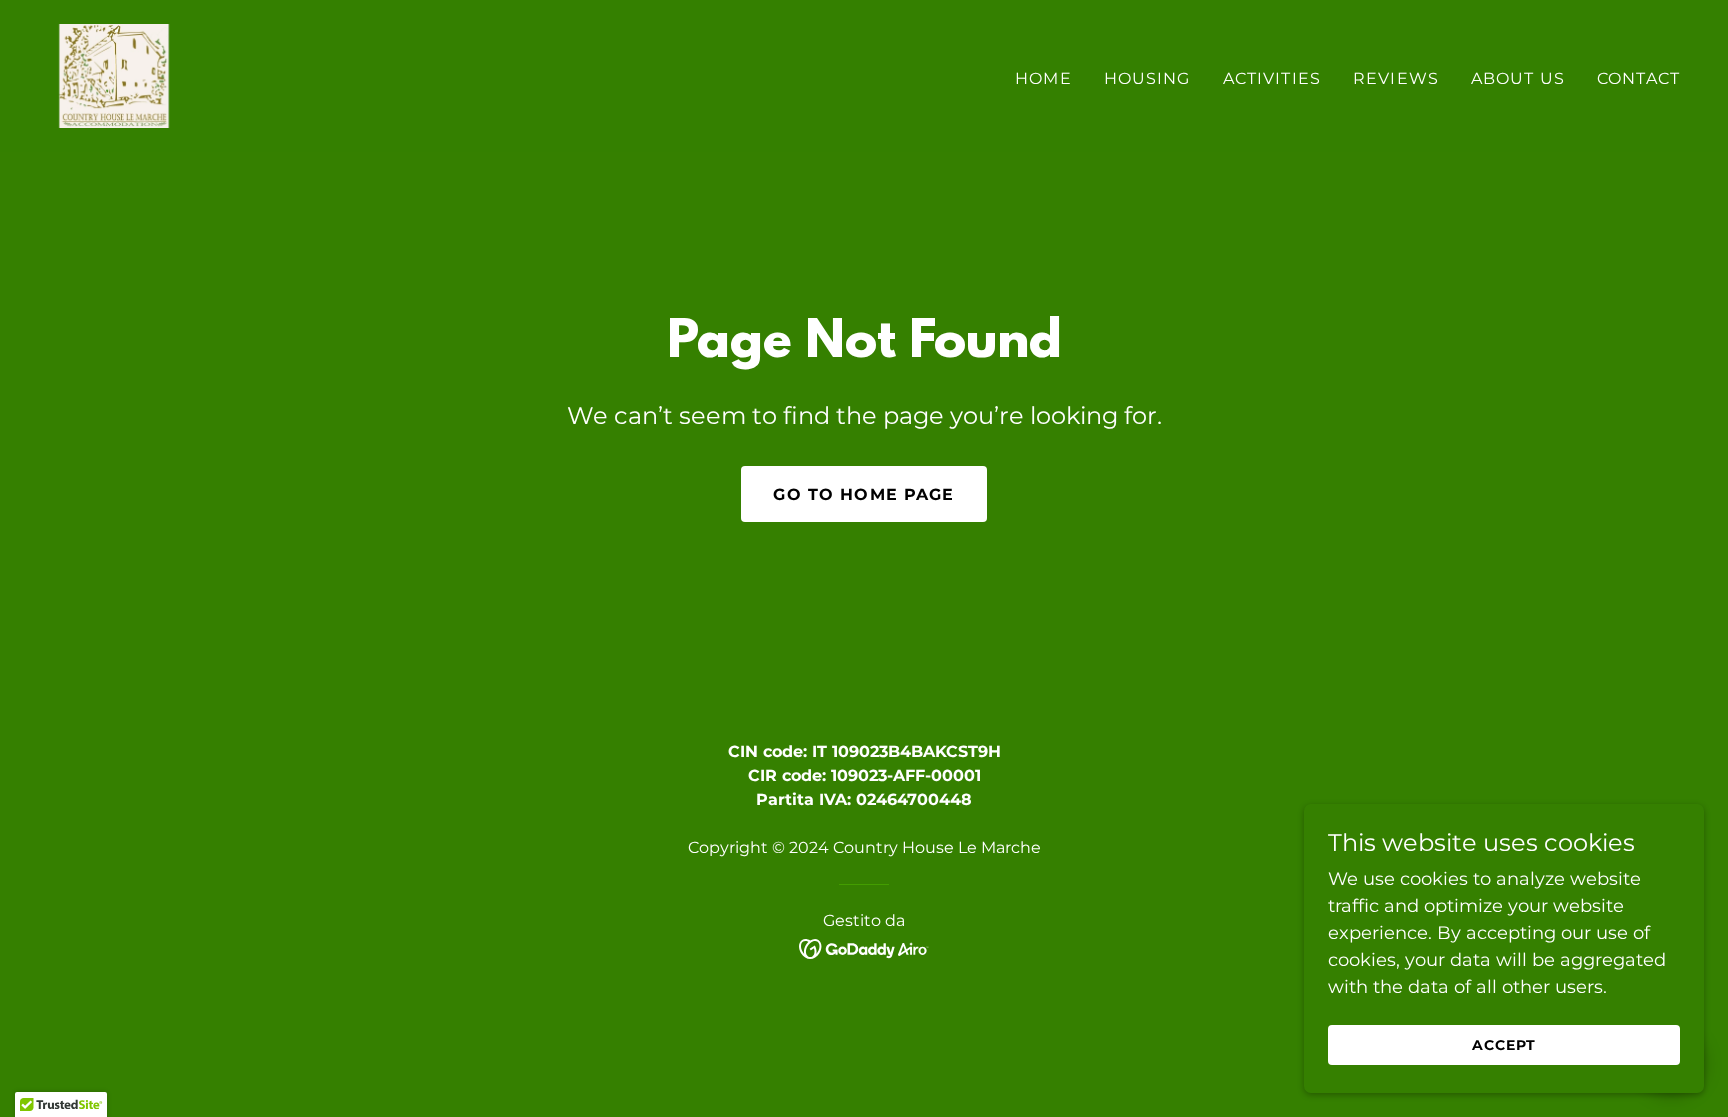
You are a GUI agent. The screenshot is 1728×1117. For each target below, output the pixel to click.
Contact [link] (1638, 78)
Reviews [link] (1396, 78)
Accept (1504, 1045)
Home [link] (1043, 78)
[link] (114, 75)
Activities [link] (1272, 78)
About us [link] (1518, 78)
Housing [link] (1147, 78)
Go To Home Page (863, 494)
